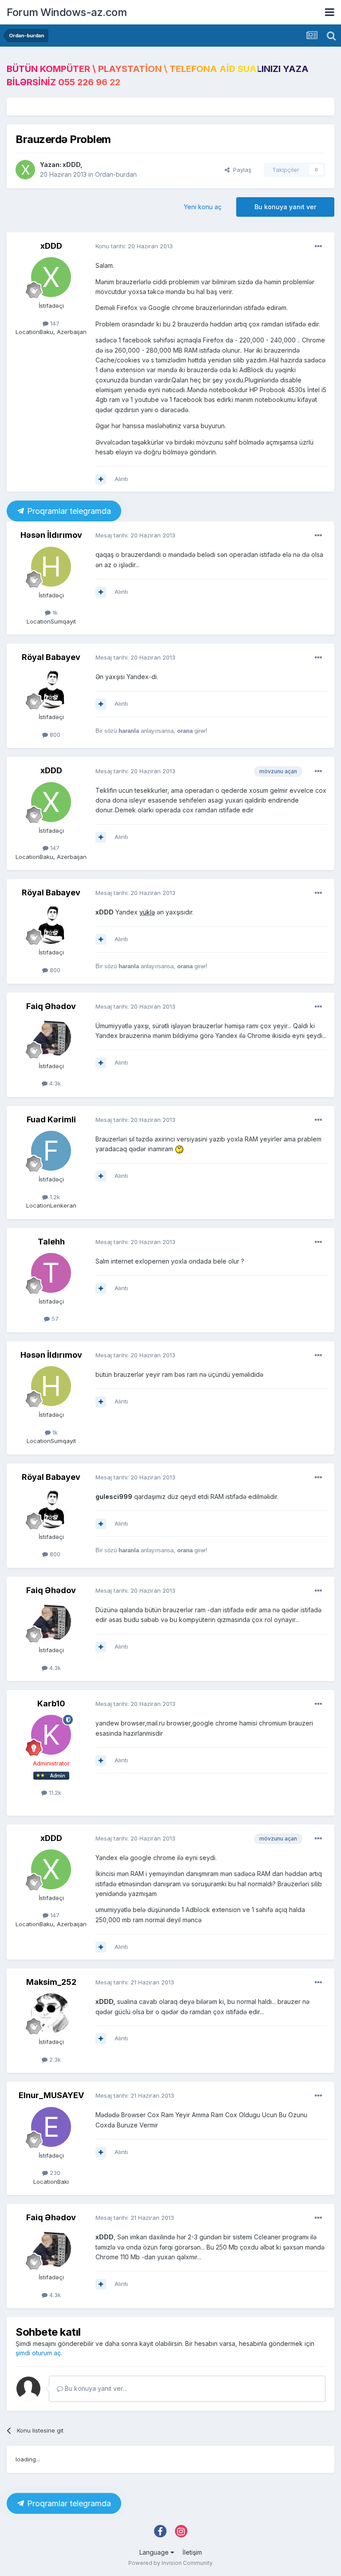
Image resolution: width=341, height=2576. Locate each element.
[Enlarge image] (179, 1149)
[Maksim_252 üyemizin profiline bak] (51, 2013)
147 (54, 323)
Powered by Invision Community (170, 2563)
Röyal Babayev (51, 657)
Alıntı (121, 479)
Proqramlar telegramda (68, 511)
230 (54, 2173)
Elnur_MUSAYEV (51, 2095)
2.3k (54, 2059)
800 (54, 735)
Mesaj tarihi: (135, 535)
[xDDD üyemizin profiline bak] (25, 170)
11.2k (54, 1793)
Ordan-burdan (116, 174)
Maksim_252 (51, 1982)
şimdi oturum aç (38, 2353)
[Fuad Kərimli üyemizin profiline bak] (51, 1151)
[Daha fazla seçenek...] (318, 246)
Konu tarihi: (134, 246)
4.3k (54, 1083)
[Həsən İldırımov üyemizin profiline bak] (51, 567)
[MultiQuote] (101, 479)
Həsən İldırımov (51, 535)
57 (54, 1319)
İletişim (192, 2552)
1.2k (54, 1197)
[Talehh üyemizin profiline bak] (51, 1273)
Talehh (51, 1242)
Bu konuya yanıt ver (285, 207)
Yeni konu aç (203, 207)
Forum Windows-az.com (67, 12)
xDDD (71, 165)
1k (54, 612)
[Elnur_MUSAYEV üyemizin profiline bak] (51, 2127)
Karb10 (51, 1703)
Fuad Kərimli (51, 1119)
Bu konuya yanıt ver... (95, 2388)
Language (155, 2552)
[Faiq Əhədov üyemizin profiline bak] (51, 1038)
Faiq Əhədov (51, 1006)
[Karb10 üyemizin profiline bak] (51, 1735)
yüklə (147, 912)
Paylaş (240, 170)
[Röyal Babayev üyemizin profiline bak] (51, 688)
